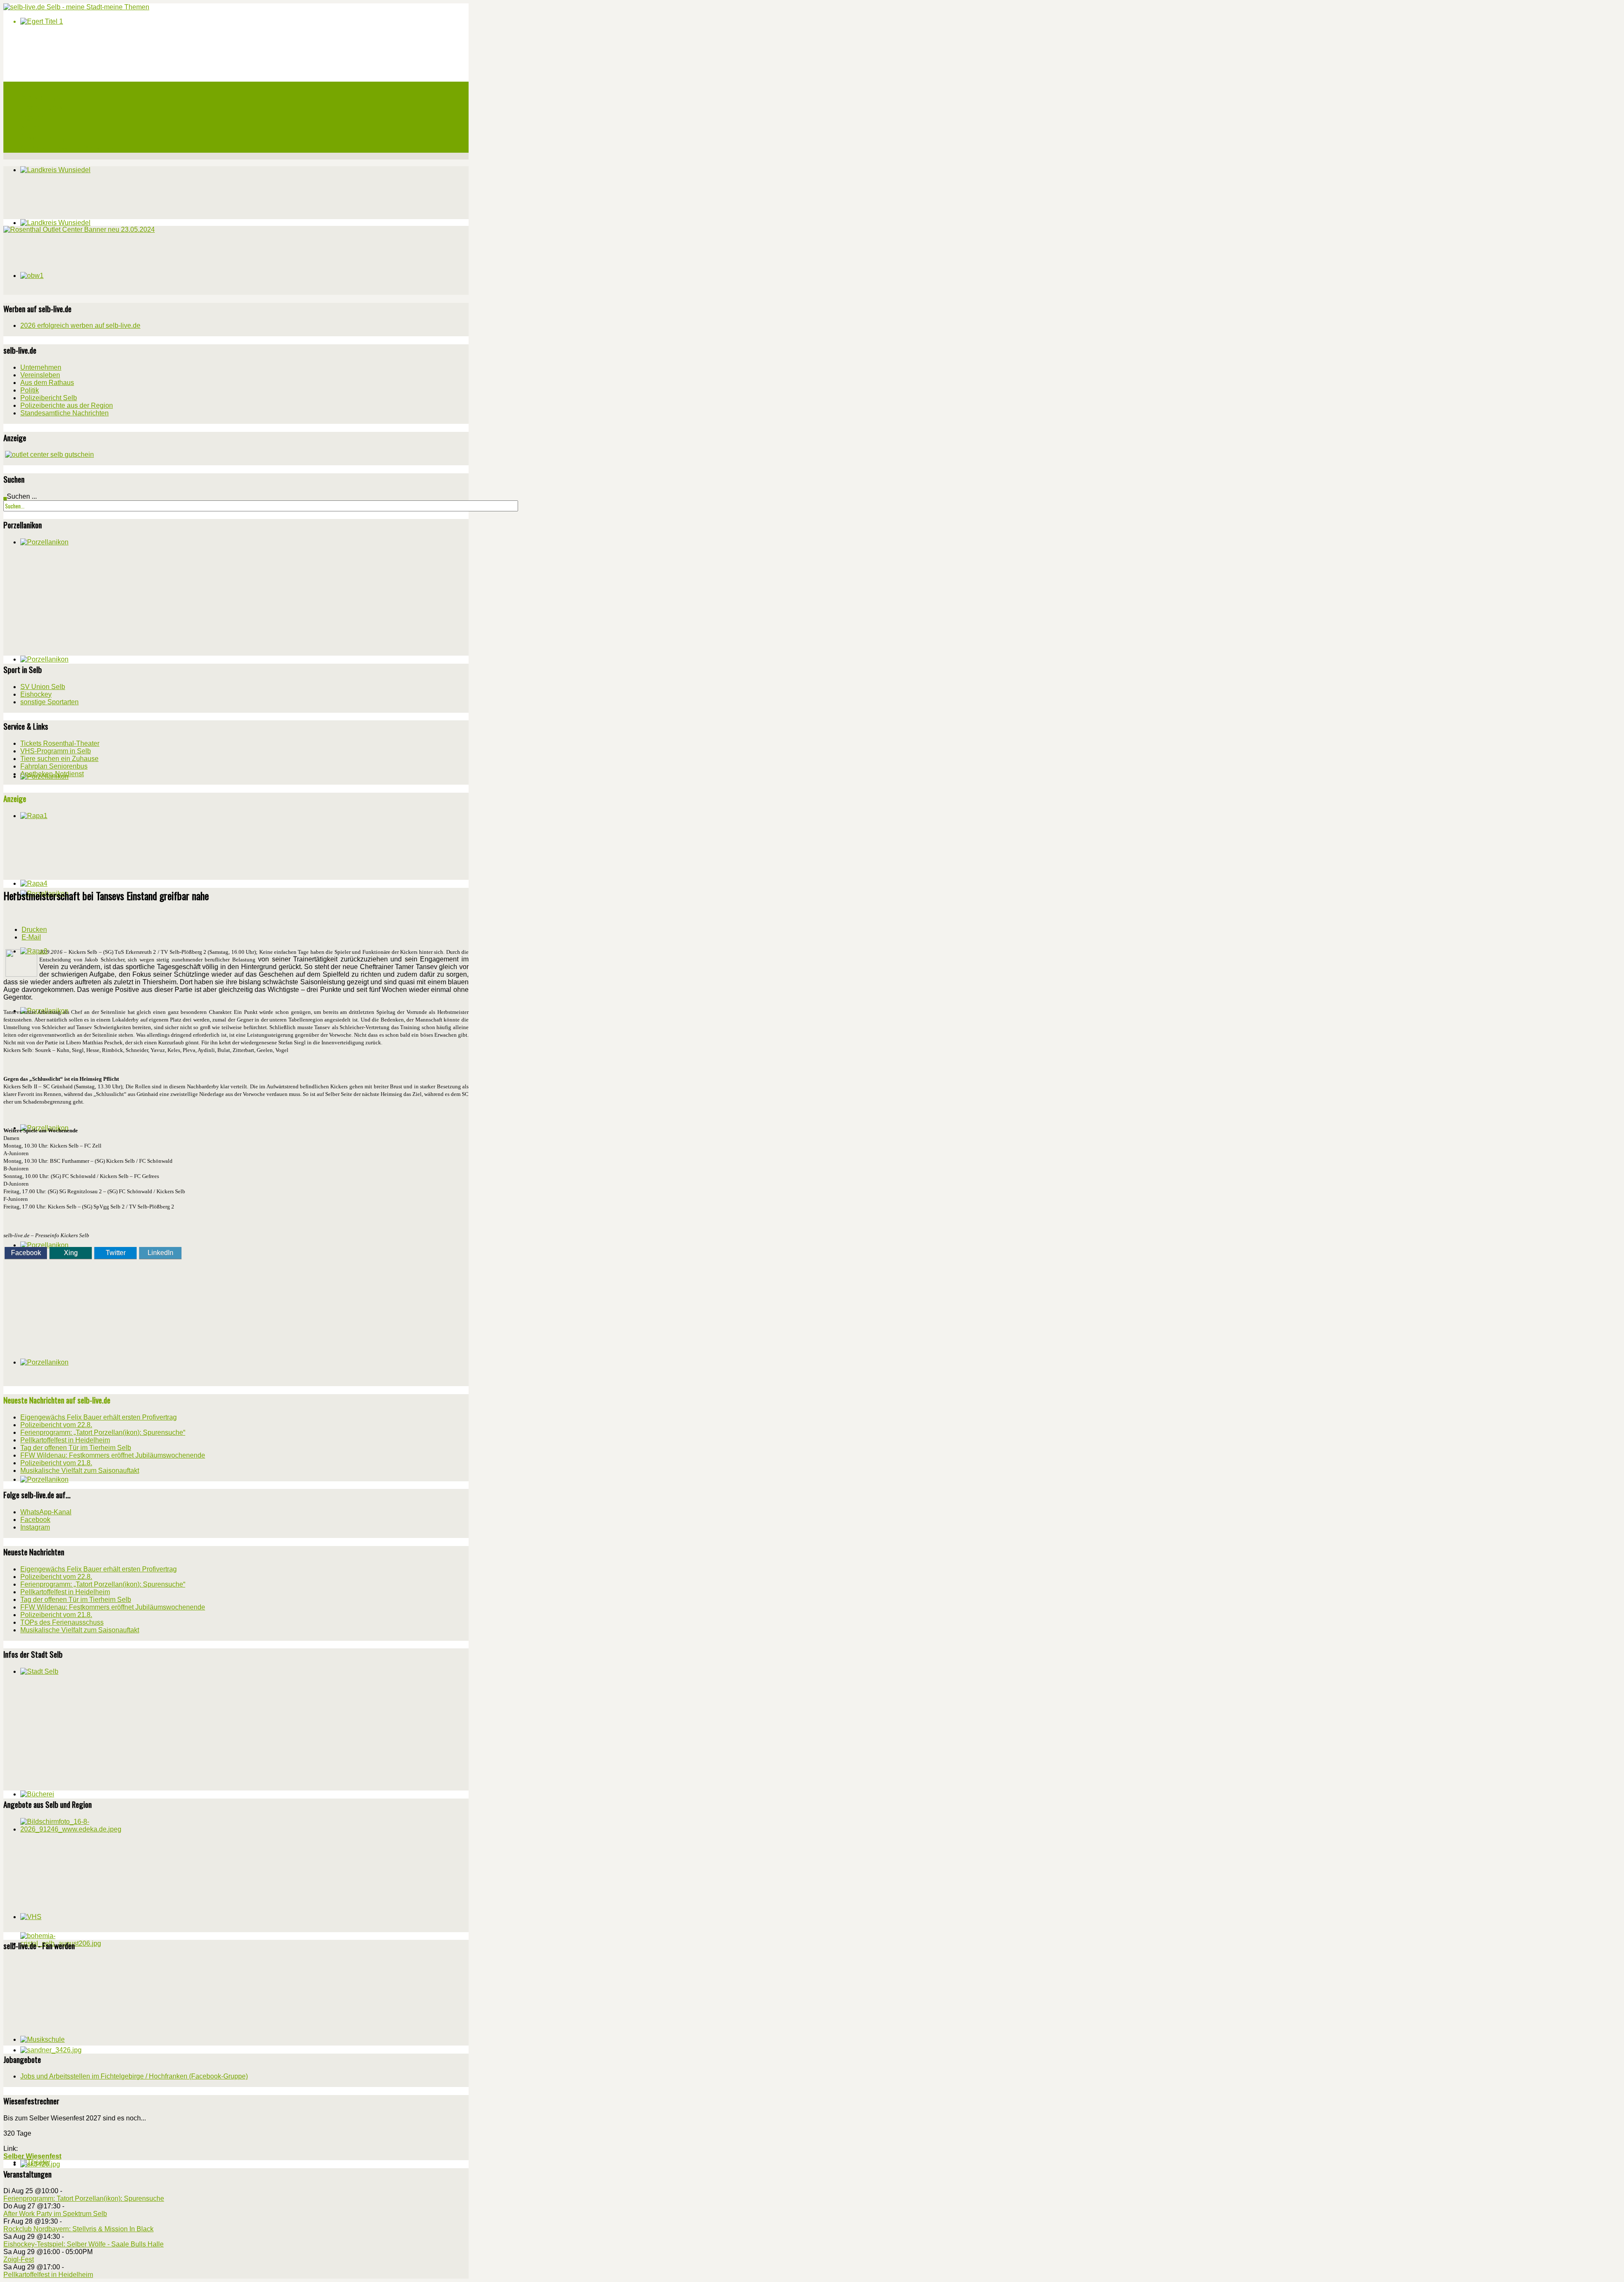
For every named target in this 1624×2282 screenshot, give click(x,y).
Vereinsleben (40, 375)
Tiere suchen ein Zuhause (59, 759)
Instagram (35, 1527)
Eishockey (36, 694)
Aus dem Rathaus (47, 383)
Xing (71, 1253)
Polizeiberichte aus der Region (67, 405)
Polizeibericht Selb (49, 398)
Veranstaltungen (41, 97)
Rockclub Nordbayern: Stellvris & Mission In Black (78, 2229)
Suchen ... (22, 496)
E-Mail (31, 937)
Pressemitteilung (43, 137)
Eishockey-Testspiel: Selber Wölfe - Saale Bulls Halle (84, 2244)
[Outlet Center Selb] (49, 454)
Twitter (116, 1253)
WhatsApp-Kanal (46, 1512)
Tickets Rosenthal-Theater (60, 743)
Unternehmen (41, 367)
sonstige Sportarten (49, 702)
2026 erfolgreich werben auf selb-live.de (80, 325)
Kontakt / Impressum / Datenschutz (67, 148)
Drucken (34, 930)
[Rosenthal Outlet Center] (79, 229)
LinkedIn (160, 1253)
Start (27, 87)
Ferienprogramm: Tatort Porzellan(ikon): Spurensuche (84, 2198)
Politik (30, 390)
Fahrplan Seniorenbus (54, 766)
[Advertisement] (67, 267)
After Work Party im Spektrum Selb (55, 2214)
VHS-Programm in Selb (56, 751)
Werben (30, 127)
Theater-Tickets (42, 107)
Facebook (26, 1253)
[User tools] (6, 917)
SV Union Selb (43, 687)
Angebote (32, 117)
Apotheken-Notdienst (52, 774)
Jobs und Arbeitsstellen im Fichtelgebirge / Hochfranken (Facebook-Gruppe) (134, 2076)
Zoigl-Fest (19, 2259)
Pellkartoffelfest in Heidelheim (48, 2275)
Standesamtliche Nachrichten (64, 413)
